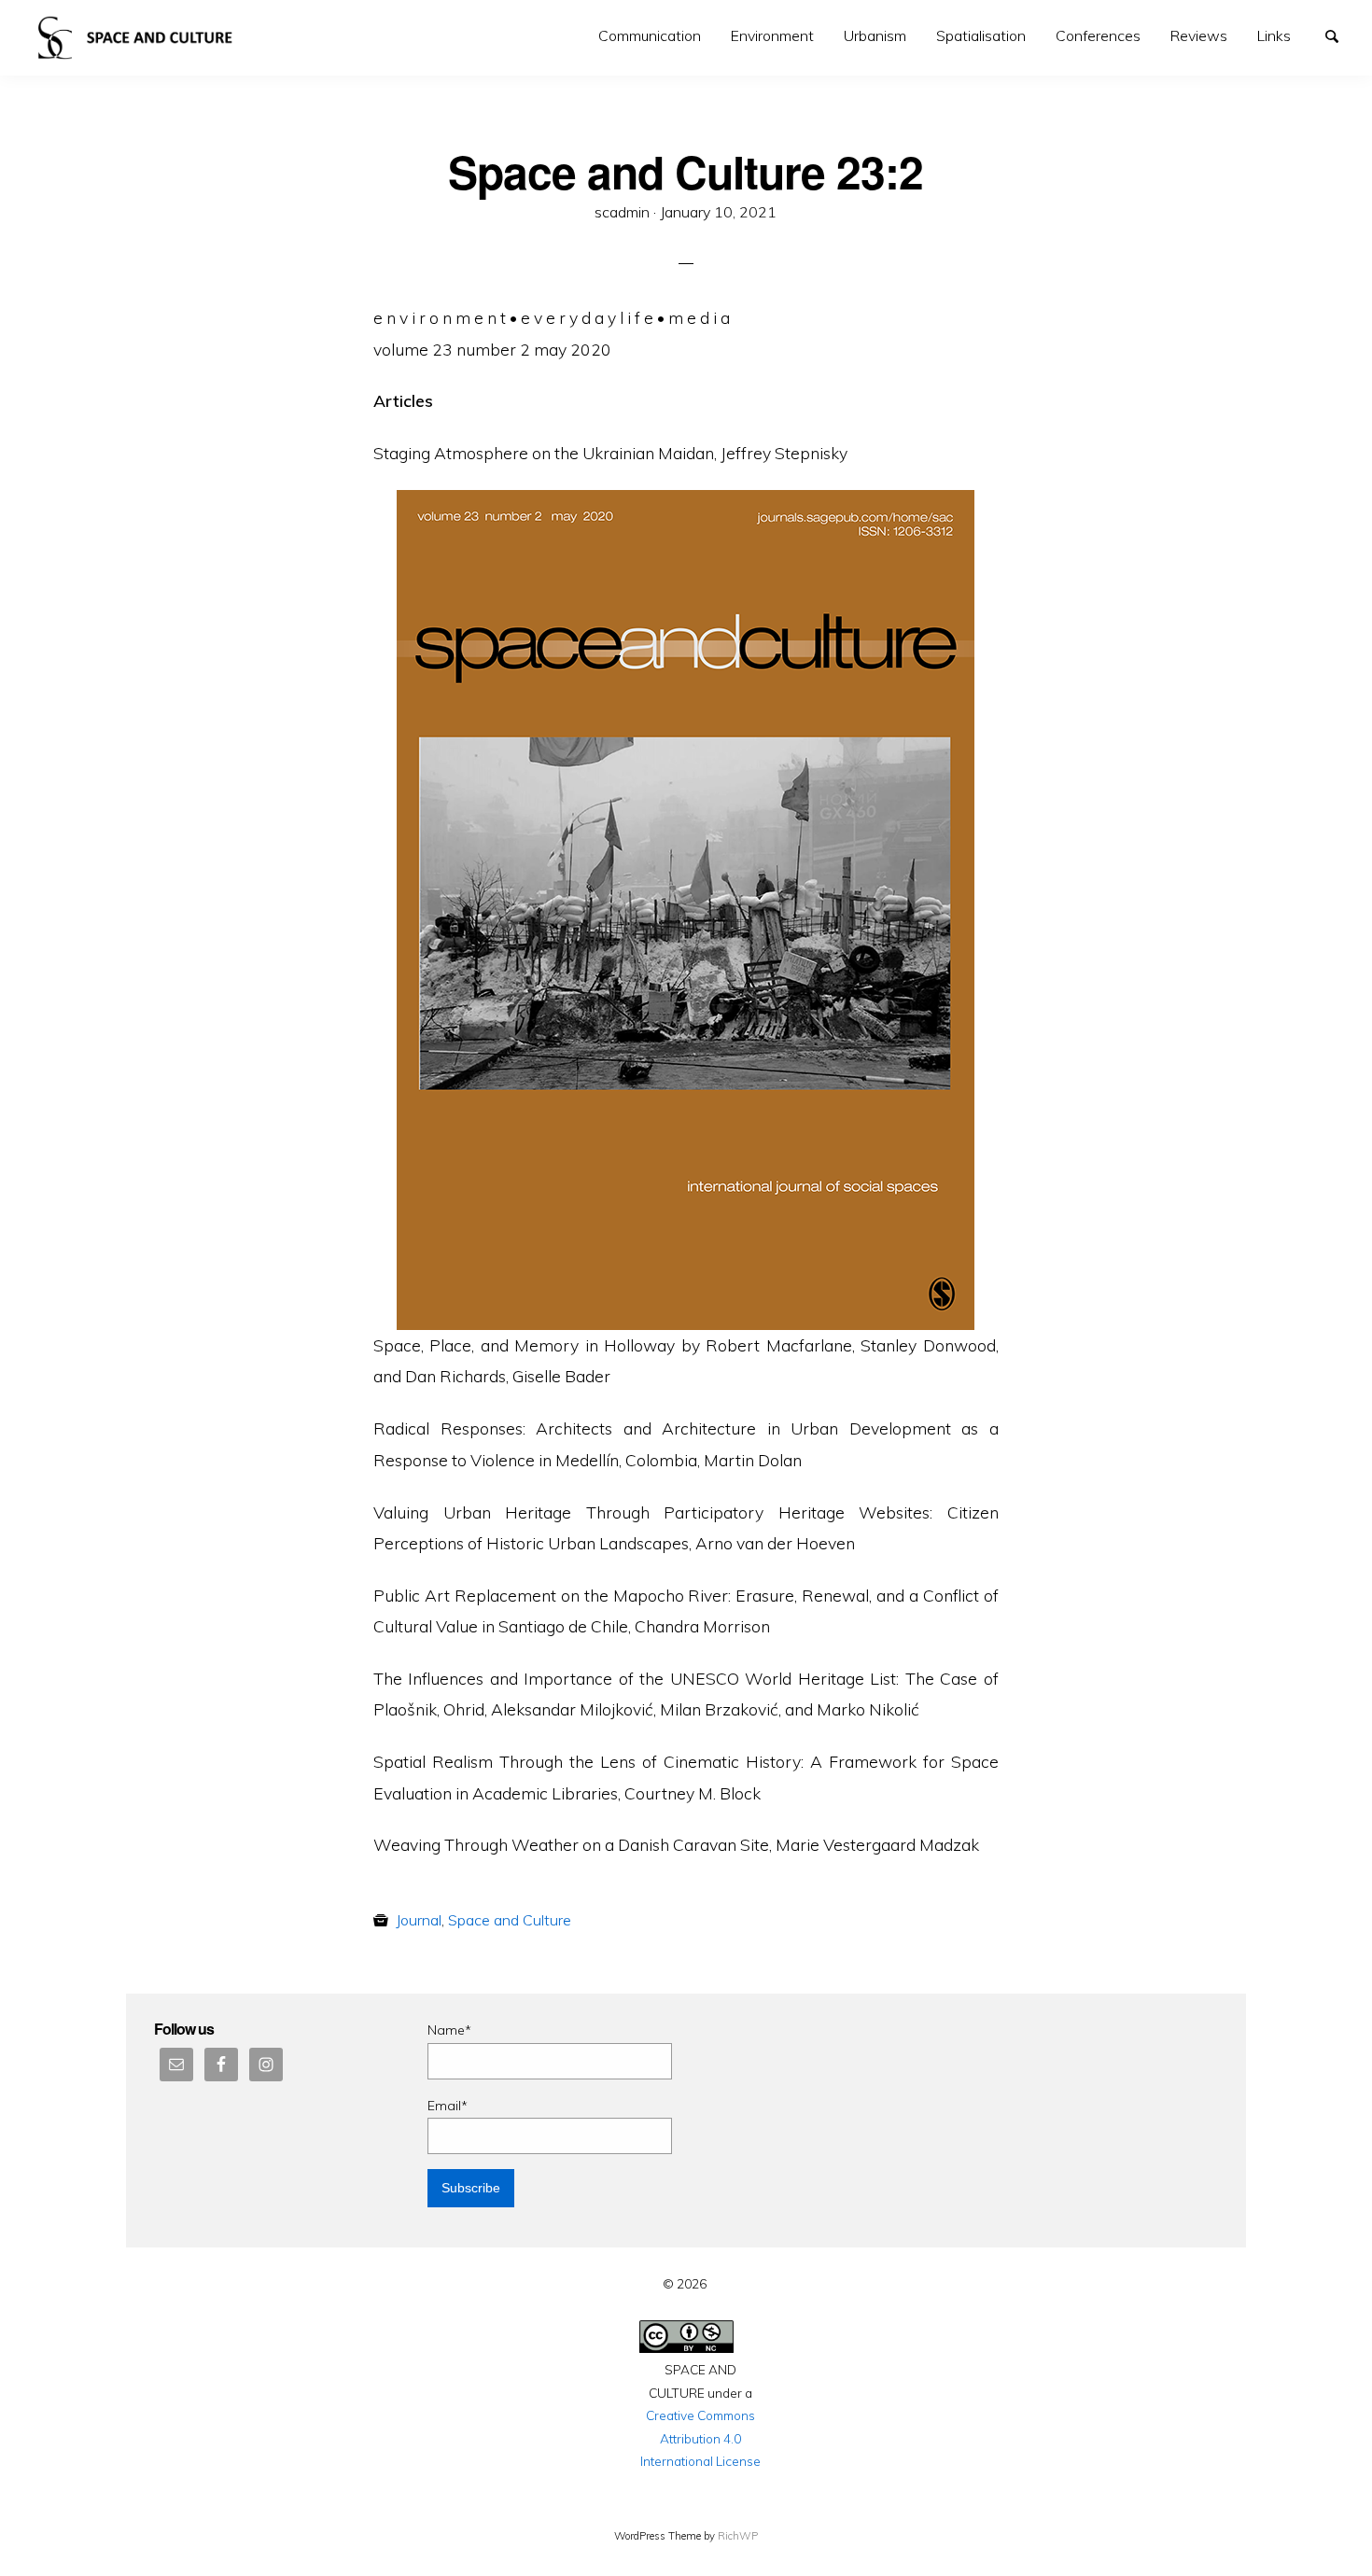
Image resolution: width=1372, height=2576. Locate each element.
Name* (449, 2030)
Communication (650, 35)
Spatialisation (981, 35)
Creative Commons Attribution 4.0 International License (700, 2438)
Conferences (1098, 35)
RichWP (738, 2536)
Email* (448, 2106)
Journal (419, 1920)
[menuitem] (650, 36)
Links (1274, 35)
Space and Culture (510, 1920)
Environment (772, 35)
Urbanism (875, 35)
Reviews (1199, 35)
